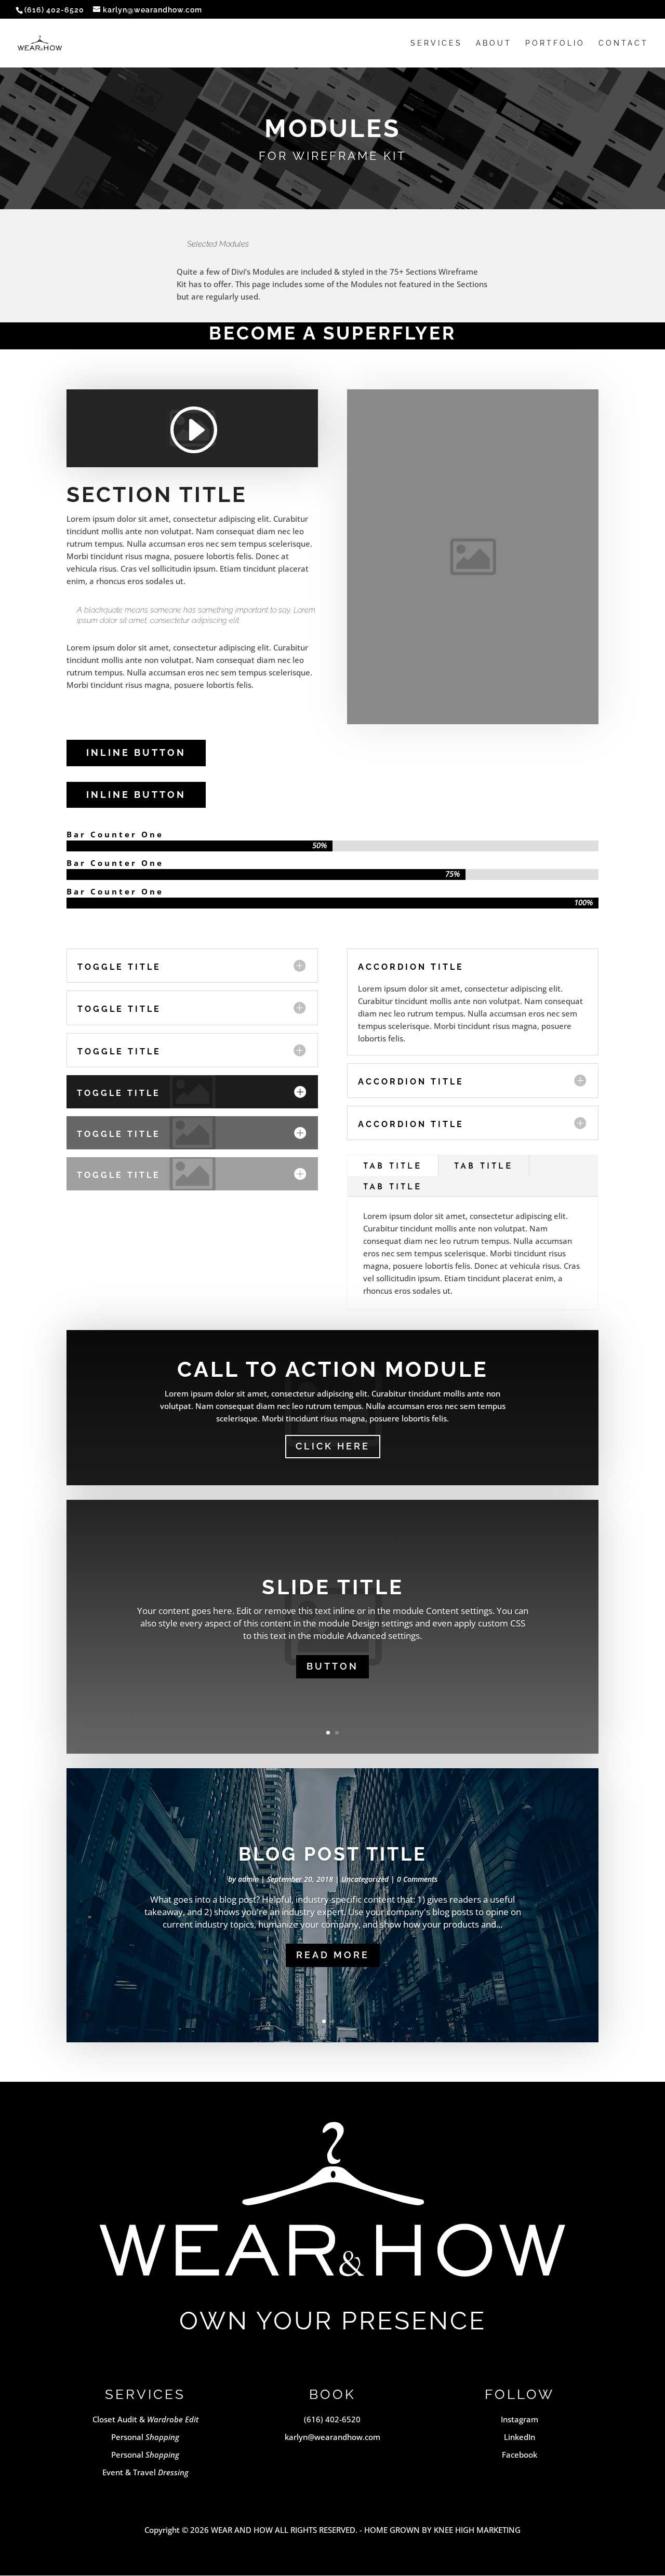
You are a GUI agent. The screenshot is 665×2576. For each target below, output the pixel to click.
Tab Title (393, 1167)
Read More (333, 1955)
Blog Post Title (333, 1854)
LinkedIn (520, 2437)
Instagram (520, 2419)
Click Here (333, 1446)
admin (248, 1879)
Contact (623, 43)
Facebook (520, 2455)
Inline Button (136, 753)
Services (436, 43)
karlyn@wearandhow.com (332, 2437)
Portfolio (555, 43)
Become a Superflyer (332, 333)
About (494, 43)
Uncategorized (365, 1879)
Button (332, 1666)
